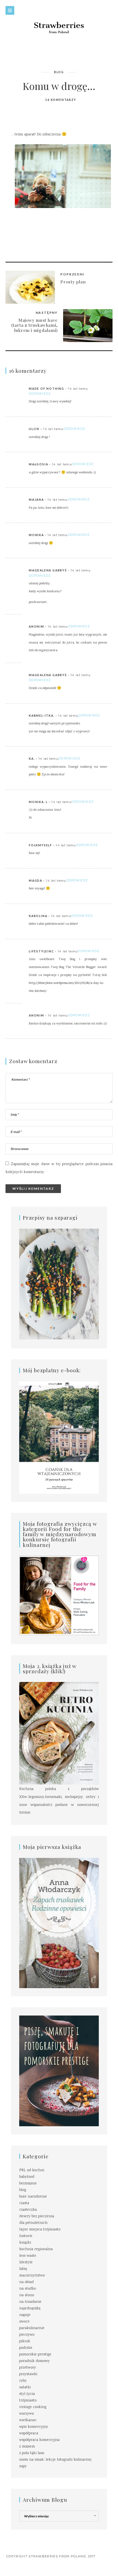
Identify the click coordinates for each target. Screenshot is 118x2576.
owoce (24, 2322)
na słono (27, 2295)
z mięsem (27, 2447)
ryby (23, 2381)
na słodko (28, 2289)
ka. (32, 759)
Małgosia (38, 464)
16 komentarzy (61, 100)
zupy (23, 2466)
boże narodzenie (33, 2197)
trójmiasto (28, 2401)
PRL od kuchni (32, 2170)
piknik (25, 2341)
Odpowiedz (40, 394)
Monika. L (38, 802)
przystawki (28, 2374)
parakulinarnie (32, 2328)
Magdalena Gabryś (48, 570)
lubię (23, 2269)
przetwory (28, 2368)
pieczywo (27, 2335)
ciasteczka (28, 2210)
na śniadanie (30, 2302)
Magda (36, 881)
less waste (28, 2256)
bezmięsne (28, 2184)
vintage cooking (33, 2407)
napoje (25, 2315)
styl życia (27, 2394)
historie (26, 2236)
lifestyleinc (41, 951)
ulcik (34, 429)
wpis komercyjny (34, 2427)
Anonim (36, 627)
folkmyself (40, 845)
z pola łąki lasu (32, 2453)
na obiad (26, 2282)
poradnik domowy (34, 2361)
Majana (36, 500)
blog (59, 72)
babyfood (27, 2177)
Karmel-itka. (42, 716)
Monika (36, 535)
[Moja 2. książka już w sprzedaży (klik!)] (59, 1734)
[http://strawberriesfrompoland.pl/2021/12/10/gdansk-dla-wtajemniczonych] (59, 1438)
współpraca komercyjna (39, 2440)
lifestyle (26, 2262)
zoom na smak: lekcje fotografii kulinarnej (55, 2460)
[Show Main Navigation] (10, 10)
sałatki (25, 2387)
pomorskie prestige (35, 2355)
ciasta (24, 2203)
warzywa (26, 2414)
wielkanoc (28, 2420)
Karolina (38, 916)
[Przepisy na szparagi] (59, 1285)
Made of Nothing (47, 389)
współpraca (29, 2433)
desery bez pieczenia (37, 2216)
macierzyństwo (32, 2276)
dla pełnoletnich (33, 2223)
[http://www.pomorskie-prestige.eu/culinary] (59, 2071)
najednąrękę (30, 2309)
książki (25, 2243)
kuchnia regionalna (36, 2249)
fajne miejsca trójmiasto (40, 2230)
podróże (26, 2348)
